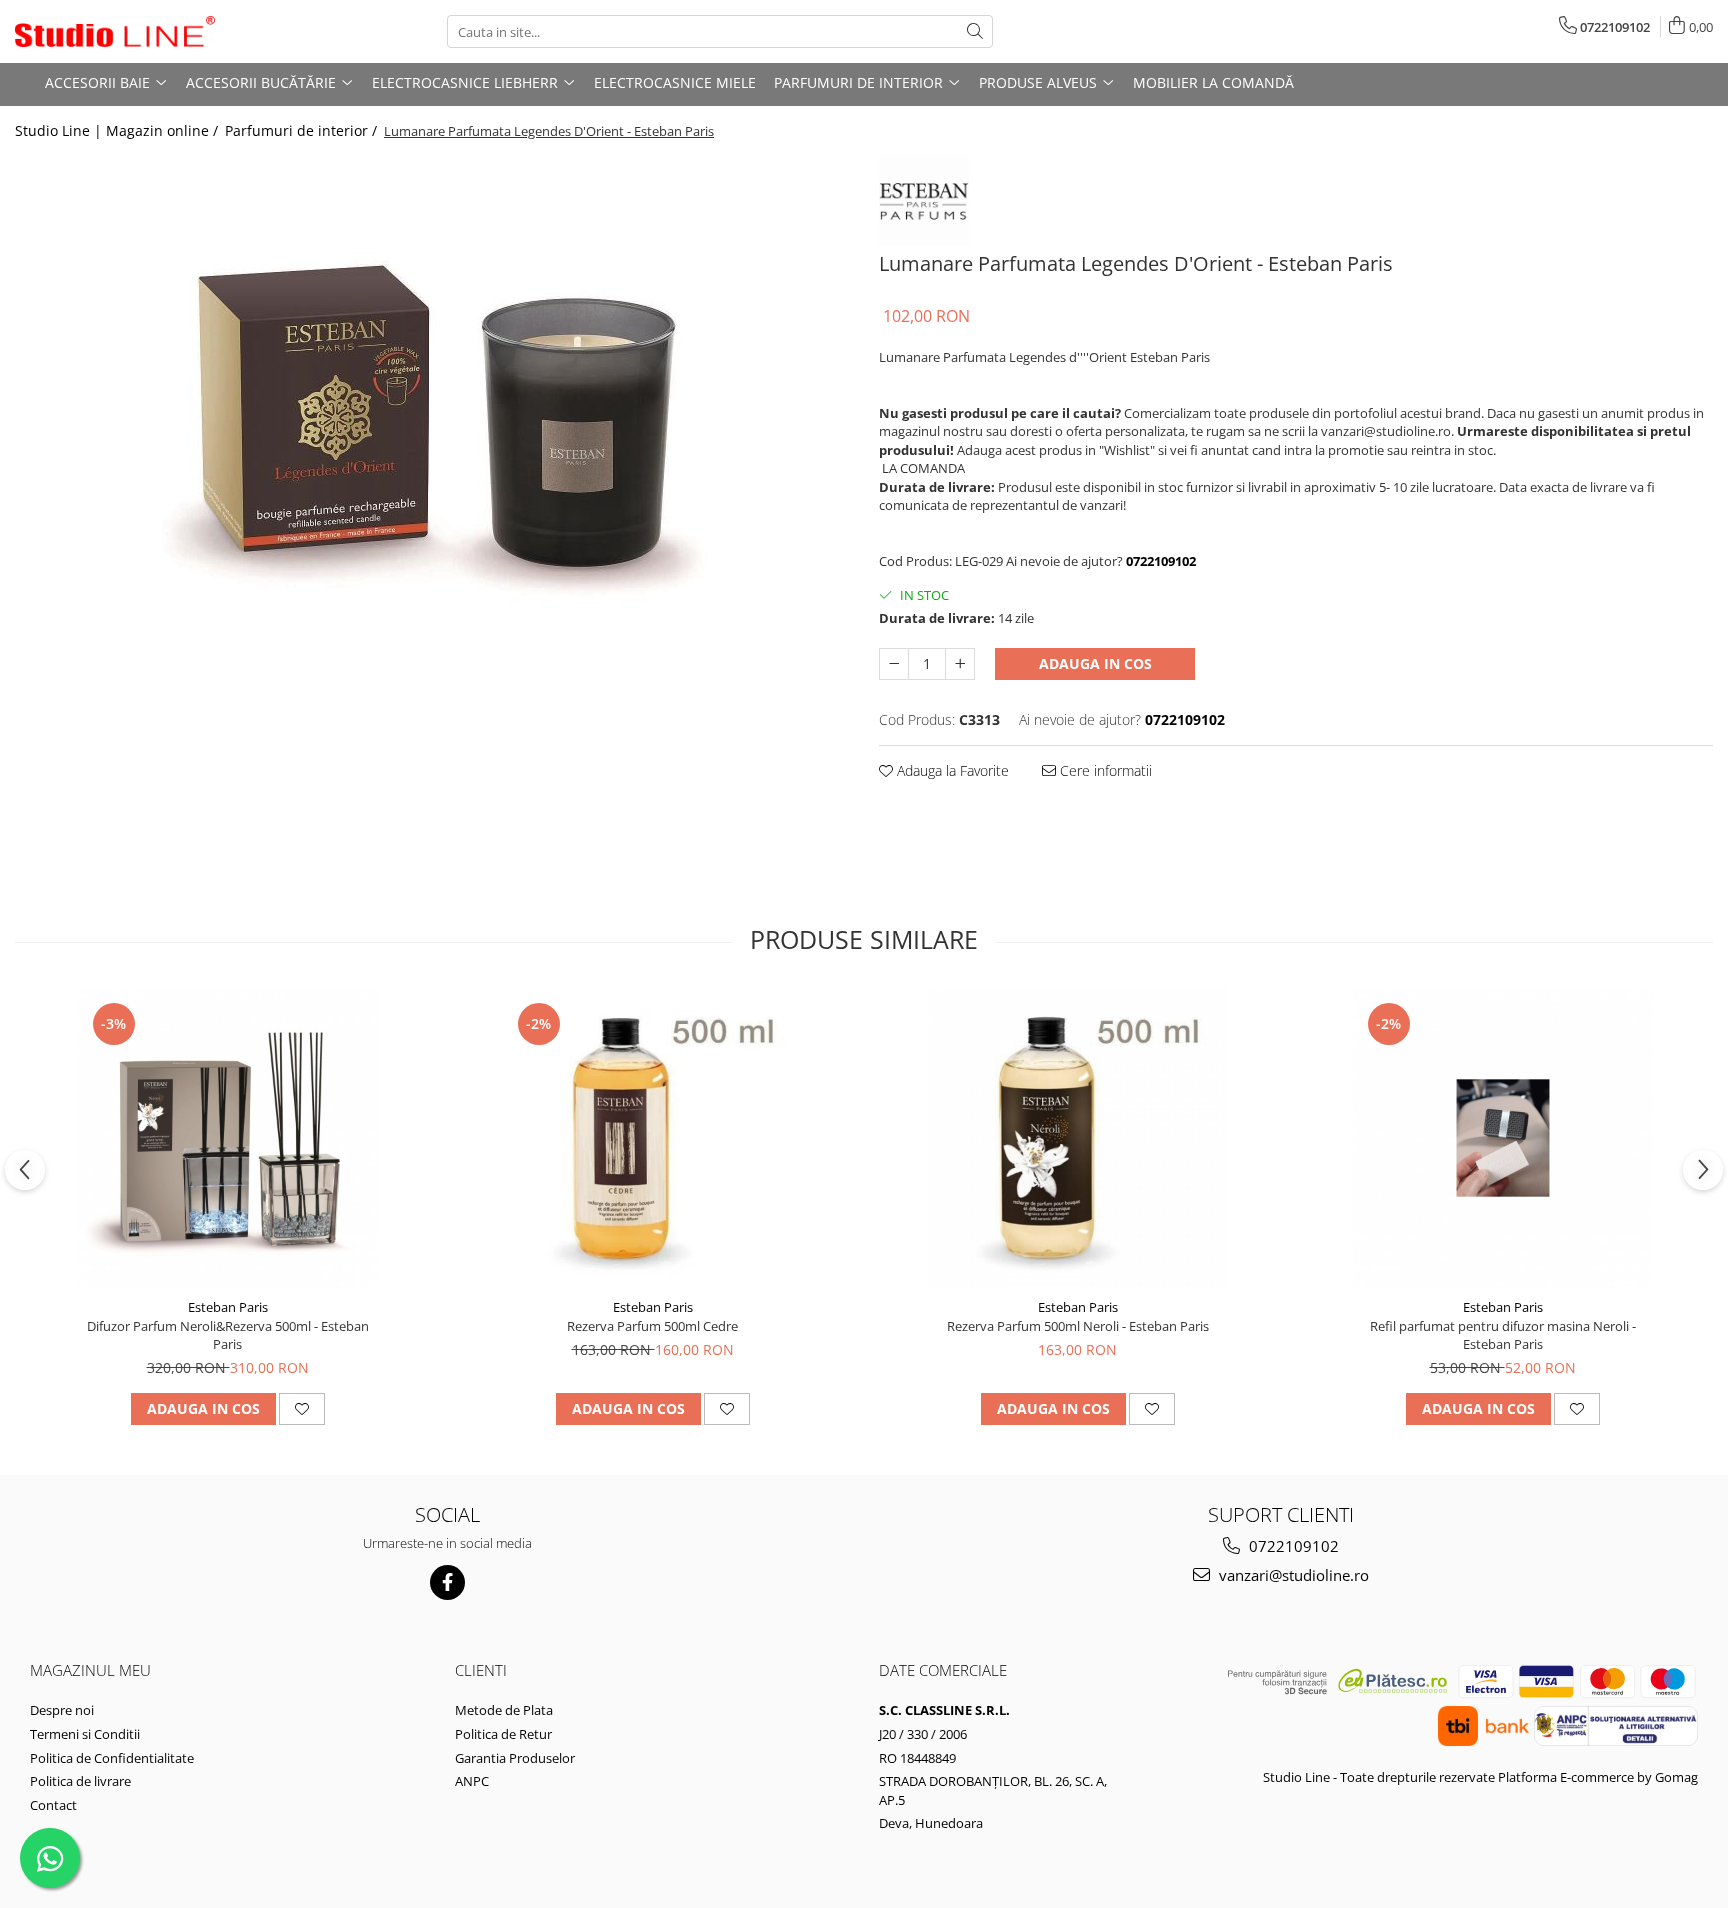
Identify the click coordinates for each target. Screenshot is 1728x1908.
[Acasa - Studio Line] (115, 32)
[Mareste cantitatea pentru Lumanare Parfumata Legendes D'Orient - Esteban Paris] (960, 664)
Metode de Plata (504, 1710)
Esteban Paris (228, 1307)
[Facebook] (447, 1582)
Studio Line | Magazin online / (118, 130)
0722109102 (1292, 1546)
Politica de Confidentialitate (112, 1758)
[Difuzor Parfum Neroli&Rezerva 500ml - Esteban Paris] (228, 1138)
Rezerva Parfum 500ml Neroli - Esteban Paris (1078, 1326)
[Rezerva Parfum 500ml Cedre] (653, 1138)
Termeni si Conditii (85, 1734)
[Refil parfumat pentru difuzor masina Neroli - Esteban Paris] (1503, 1138)
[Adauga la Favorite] (302, 1409)
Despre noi (62, 1710)
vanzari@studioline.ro (1292, 1575)
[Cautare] (975, 31)
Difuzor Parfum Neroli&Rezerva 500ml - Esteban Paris (228, 1335)
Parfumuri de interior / (303, 130)
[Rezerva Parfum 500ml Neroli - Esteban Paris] (1078, 1138)
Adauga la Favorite (951, 770)
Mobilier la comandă (1213, 82)
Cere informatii (1104, 770)
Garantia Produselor (515, 1758)
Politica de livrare (80, 1781)
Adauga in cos (1095, 663)
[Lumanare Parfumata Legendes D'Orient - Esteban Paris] (432, 431)
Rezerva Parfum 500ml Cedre (652, 1326)
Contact (53, 1805)
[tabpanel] (432, 431)
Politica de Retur (503, 1734)
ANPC (472, 1781)
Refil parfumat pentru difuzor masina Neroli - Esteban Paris (1503, 1335)
